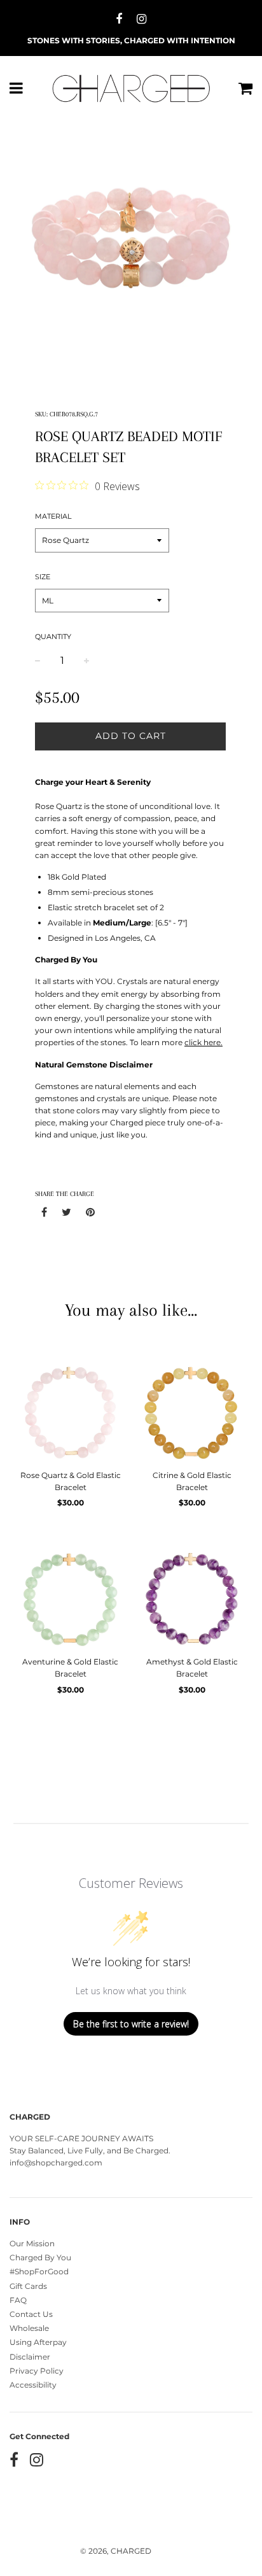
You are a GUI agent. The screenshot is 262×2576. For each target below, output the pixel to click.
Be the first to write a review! (131, 2024)
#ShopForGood (39, 2271)
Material (53, 516)
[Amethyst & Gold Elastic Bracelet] (192, 1598)
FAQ (18, 2300)
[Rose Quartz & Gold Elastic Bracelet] (70, 1411)
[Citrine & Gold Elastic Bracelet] (192, 1411)
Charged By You (40, 2257)
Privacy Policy (37, 2371)
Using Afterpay (38, 2342)
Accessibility (33, 2385)
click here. (203, 1042)
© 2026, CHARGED (116, 2551)
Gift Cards (28, 2286)
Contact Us (31, 2314)
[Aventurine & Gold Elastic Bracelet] (70, 1598)
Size (43, 577)
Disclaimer (30, 2357)
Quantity (53, 637)
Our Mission (32, 2243)
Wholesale (29, 2328)
